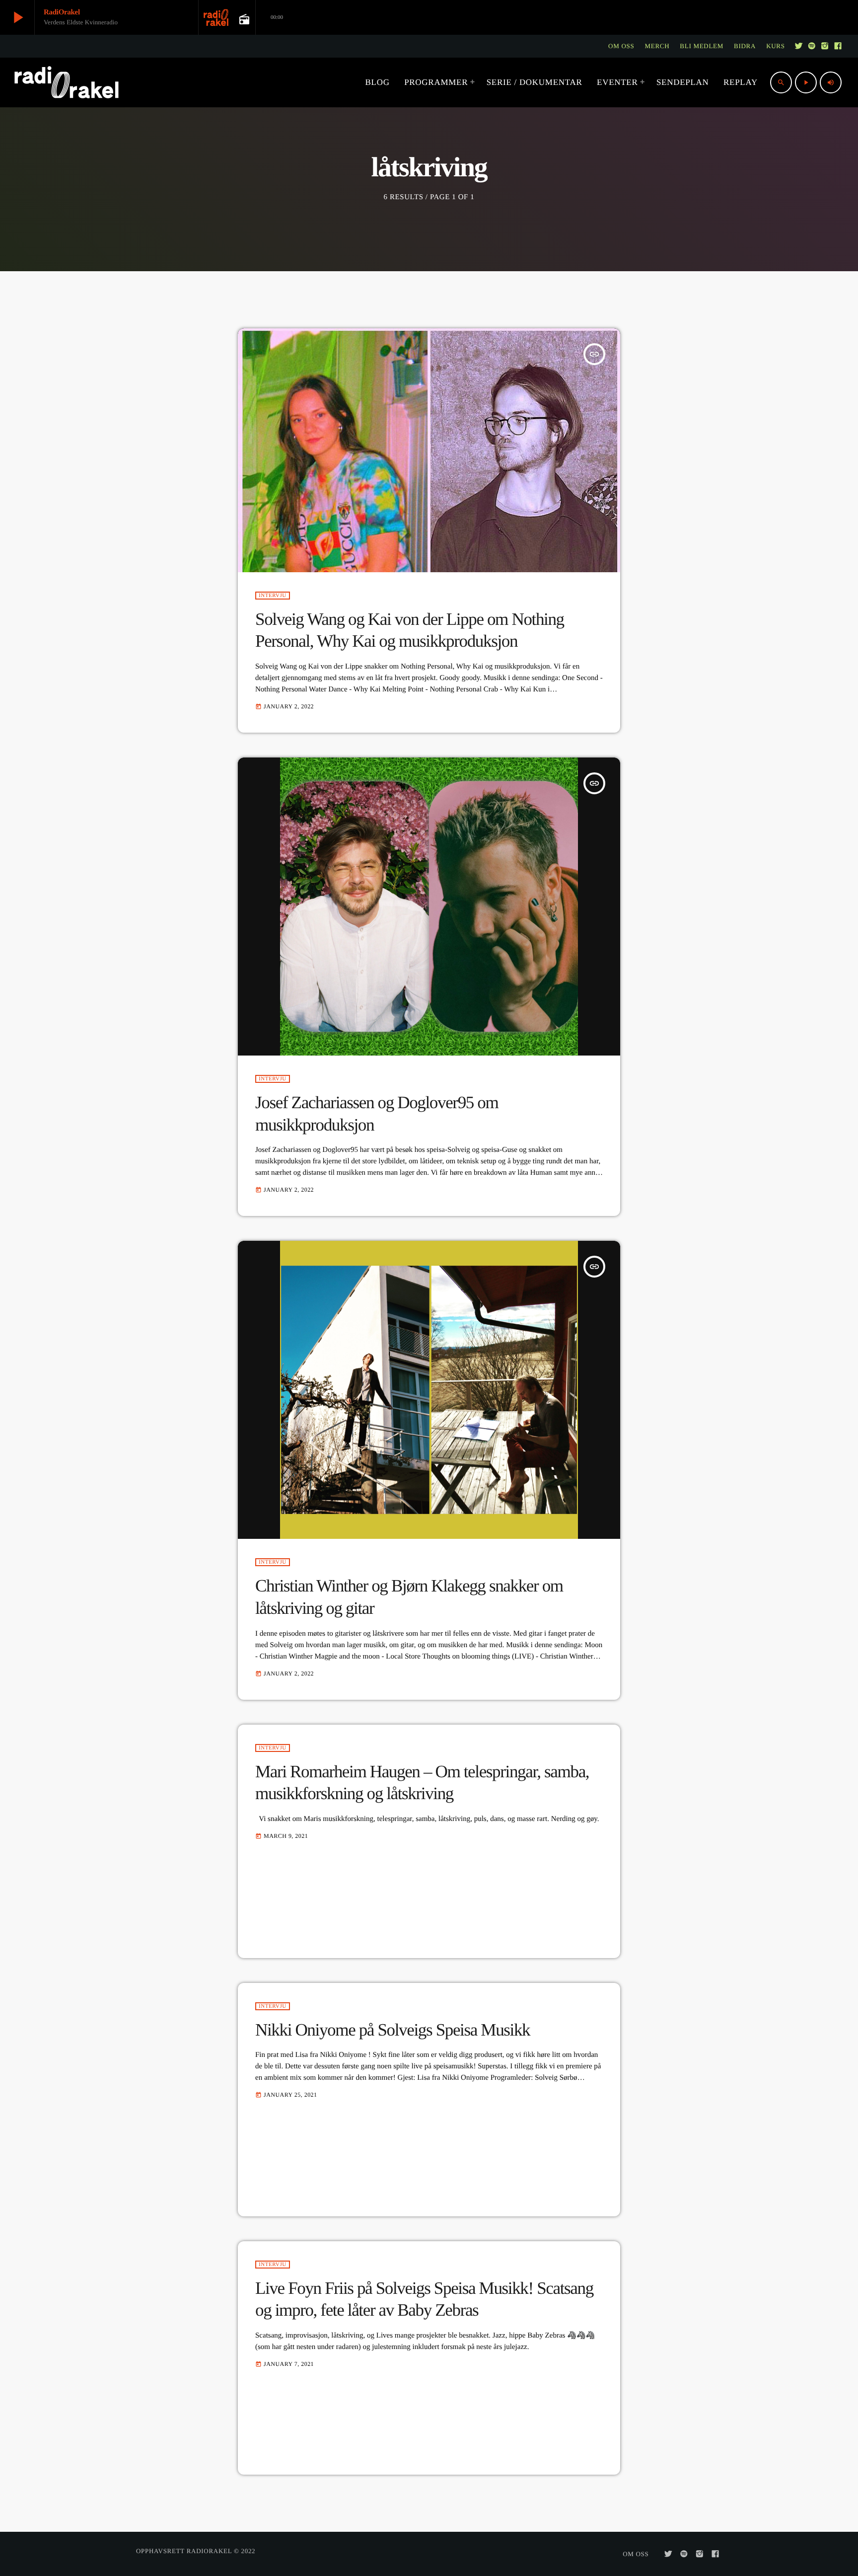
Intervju (273, 596)
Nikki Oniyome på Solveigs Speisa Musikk (393, 2030)
